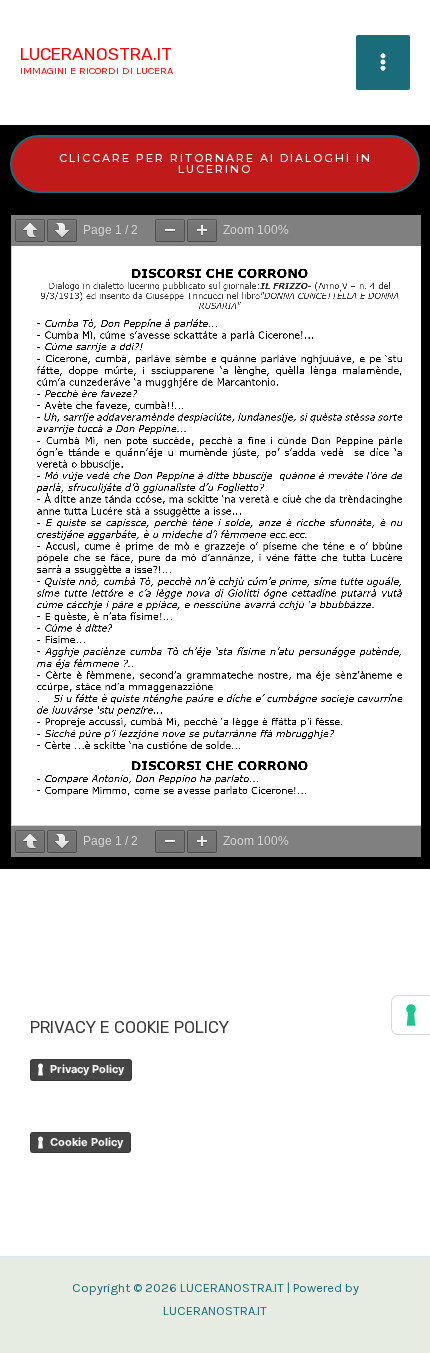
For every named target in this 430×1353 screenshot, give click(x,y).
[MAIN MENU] (383, 62)
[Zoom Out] (170, 230)
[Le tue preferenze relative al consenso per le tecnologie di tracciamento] (411, 1015)
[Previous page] (30, 230)
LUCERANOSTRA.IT (96, 54)
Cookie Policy (86, 1142)
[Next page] (62, 230)
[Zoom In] (202, 230)
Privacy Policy (87, 1069)
